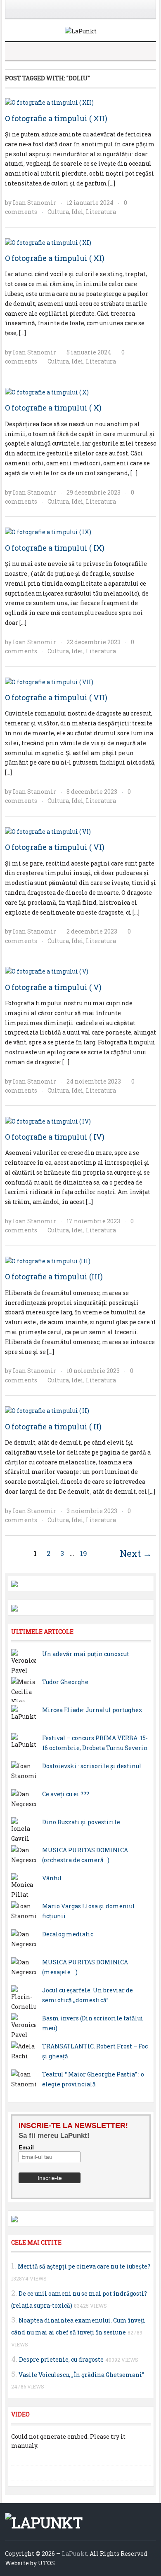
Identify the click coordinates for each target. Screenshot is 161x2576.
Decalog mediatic (68, 1934)
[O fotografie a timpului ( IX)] (48, 531)
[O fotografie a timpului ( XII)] (49, 102)
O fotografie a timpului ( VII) (56, 697)
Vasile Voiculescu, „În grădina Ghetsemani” (81, 2375)
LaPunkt (75, 2554)
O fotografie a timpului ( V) (53, 987)
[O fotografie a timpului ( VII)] (49, 682)
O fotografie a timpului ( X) (53, 408)
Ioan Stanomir (34, 203)
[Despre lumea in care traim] (81, 31)
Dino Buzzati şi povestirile (81, 1822)
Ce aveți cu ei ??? (66, 1794)
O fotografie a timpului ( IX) (55, 548)
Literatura (101, 212)
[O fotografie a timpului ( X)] (47, 392)
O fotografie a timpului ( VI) (55, 847)
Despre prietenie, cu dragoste (61, 2359)
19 (84, 1553)
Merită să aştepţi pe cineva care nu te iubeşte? (84, 2266)
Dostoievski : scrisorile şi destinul (92, 1766)
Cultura (58, 212)
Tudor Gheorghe (65, 1682)
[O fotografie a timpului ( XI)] (48, 242)
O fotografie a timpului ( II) (53, 1426)
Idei (77, 212)
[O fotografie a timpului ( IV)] (48, 1120)
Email (26, 2147)
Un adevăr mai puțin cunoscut (86, 1654)
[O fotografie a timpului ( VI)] (48, 831)
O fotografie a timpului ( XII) (56, 118)
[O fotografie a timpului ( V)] (47, 971)
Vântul (52, 1878)
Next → (136, 1553)
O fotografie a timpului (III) (54, 1276)
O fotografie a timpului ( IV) (55, 1137)
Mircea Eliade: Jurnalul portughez (92, 1710)
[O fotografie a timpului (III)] (48, 1261)
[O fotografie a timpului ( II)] (47, 1410)
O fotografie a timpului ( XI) (55, 258)
